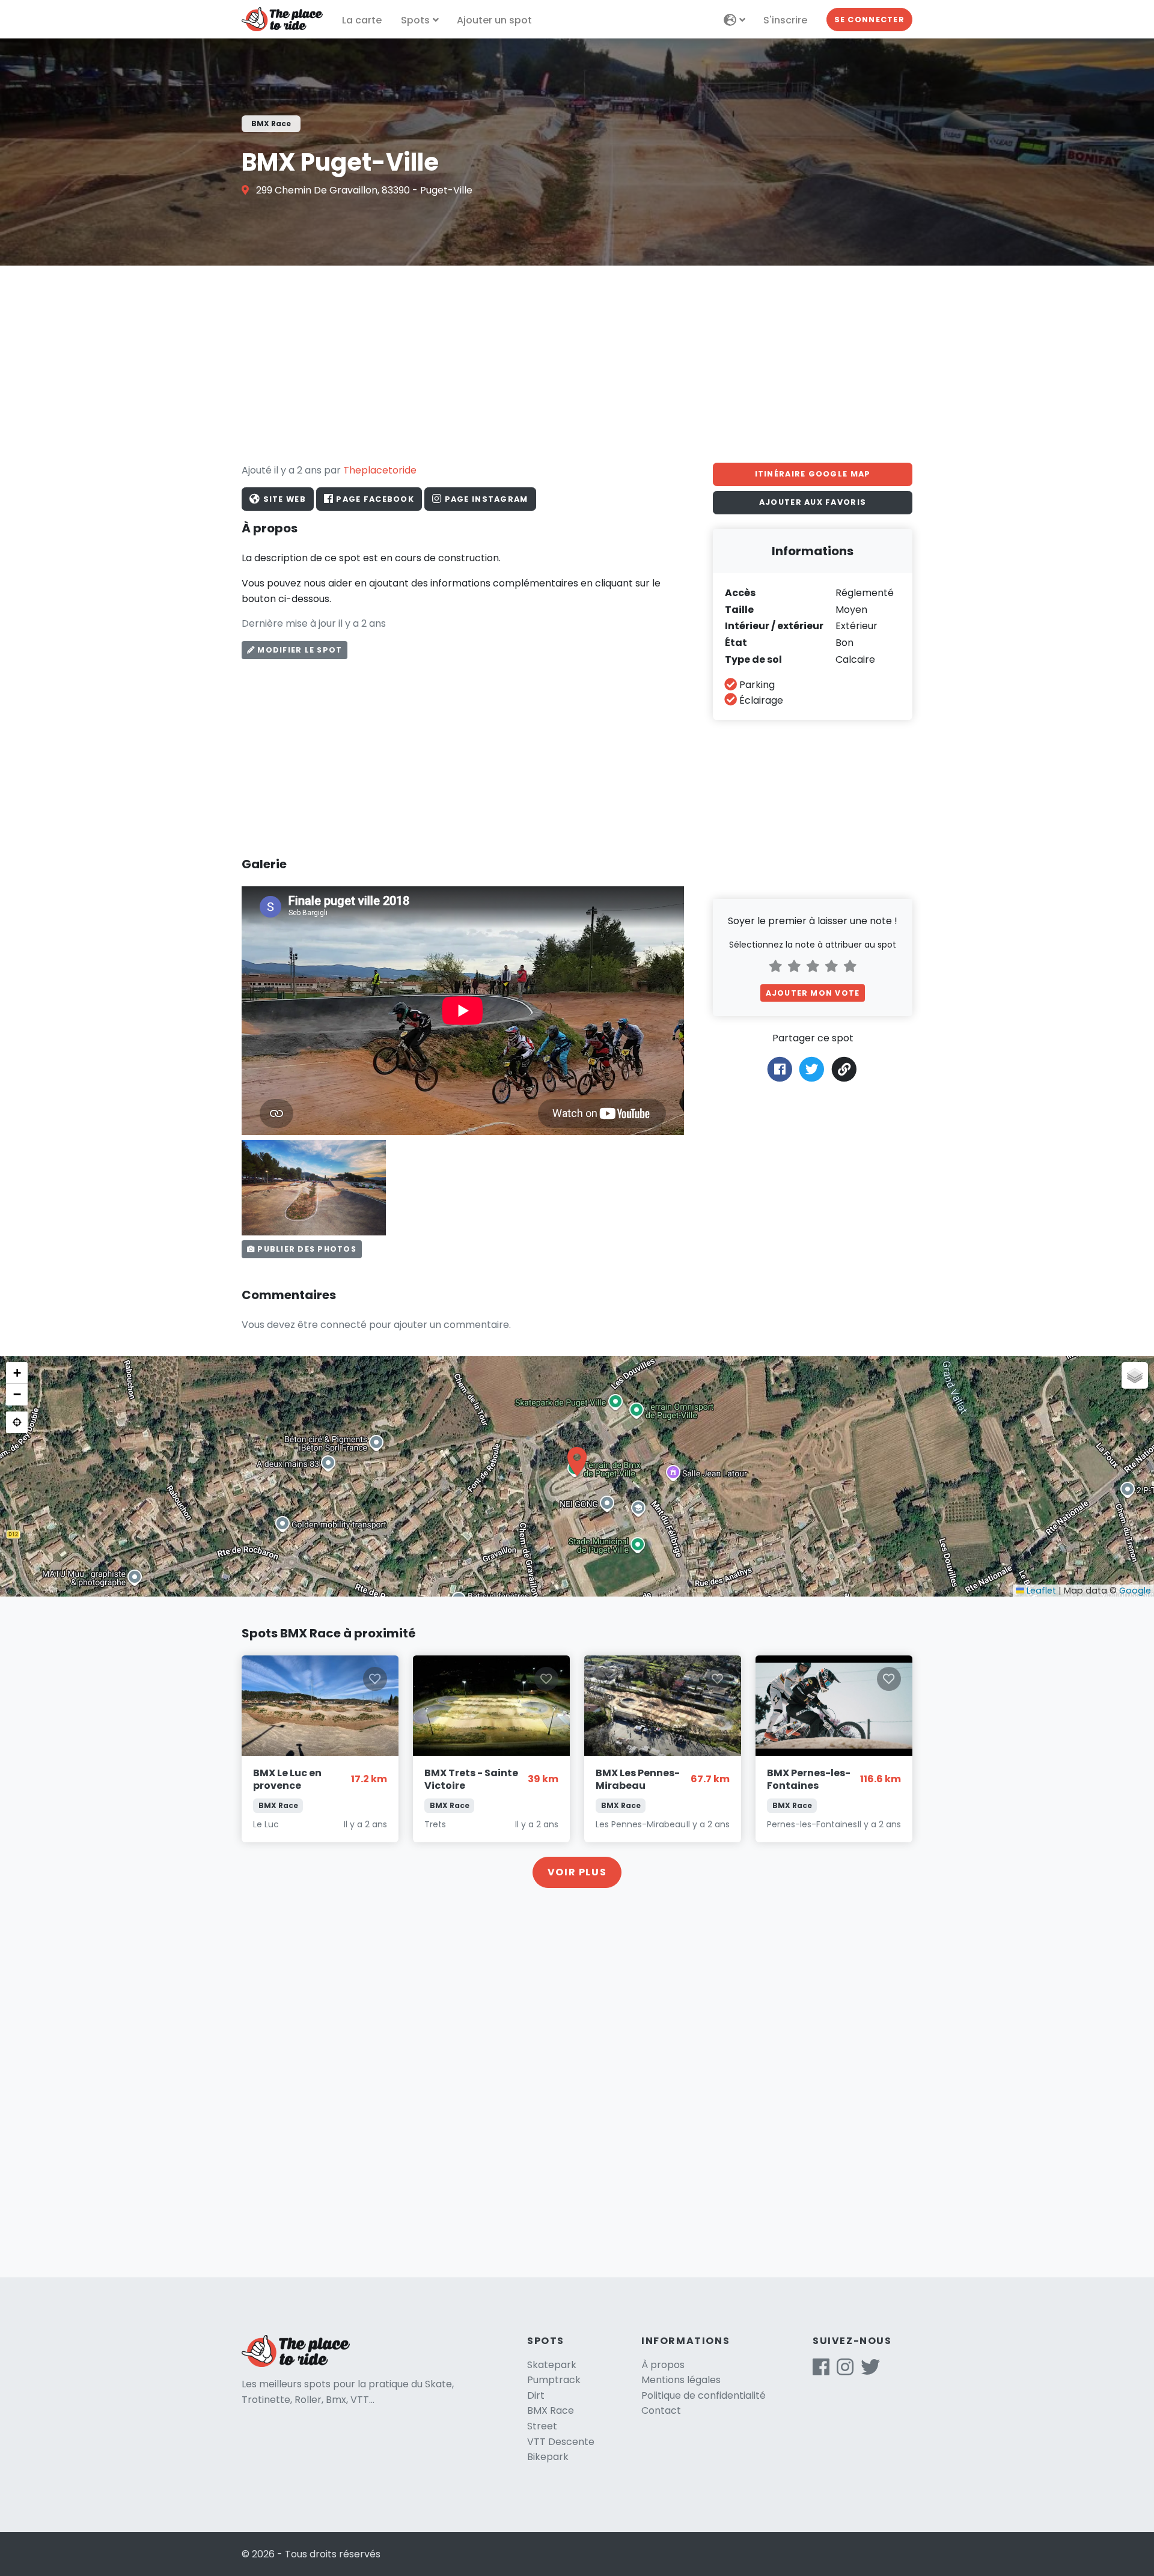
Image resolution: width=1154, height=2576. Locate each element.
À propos (663, 2365)
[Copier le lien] (845, 1069)
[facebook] (821, 2371)
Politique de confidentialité (704, 2395)
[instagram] (845, 2371)
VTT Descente (561, 2442)
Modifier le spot (298, 650)
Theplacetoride (380, 470)
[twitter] (870, 2371)
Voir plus (577, 1872)
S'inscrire (785, 20)
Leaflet (1040, 1591)
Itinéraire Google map (813, 474)
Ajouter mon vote (813, 993)
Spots (415, 20)
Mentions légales (681, 2380)
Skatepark (552, 2365)
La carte (362, 20)
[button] (577, 1461)
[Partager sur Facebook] (780, 1069)
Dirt (536, 2395)
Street (542, 2426)
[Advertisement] (577, 364)
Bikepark (548, 2457)
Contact (661, 2410)
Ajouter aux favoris (813, 502)
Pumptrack (554, 2380)
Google (1135, 1591)
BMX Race (551, 2410)
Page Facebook (374, 499)
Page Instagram (485, 499)
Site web (283, 499)
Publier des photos (306, 1249)
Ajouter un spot (494, 20)
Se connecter (869, 20)
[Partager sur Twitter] (812, 1069)
